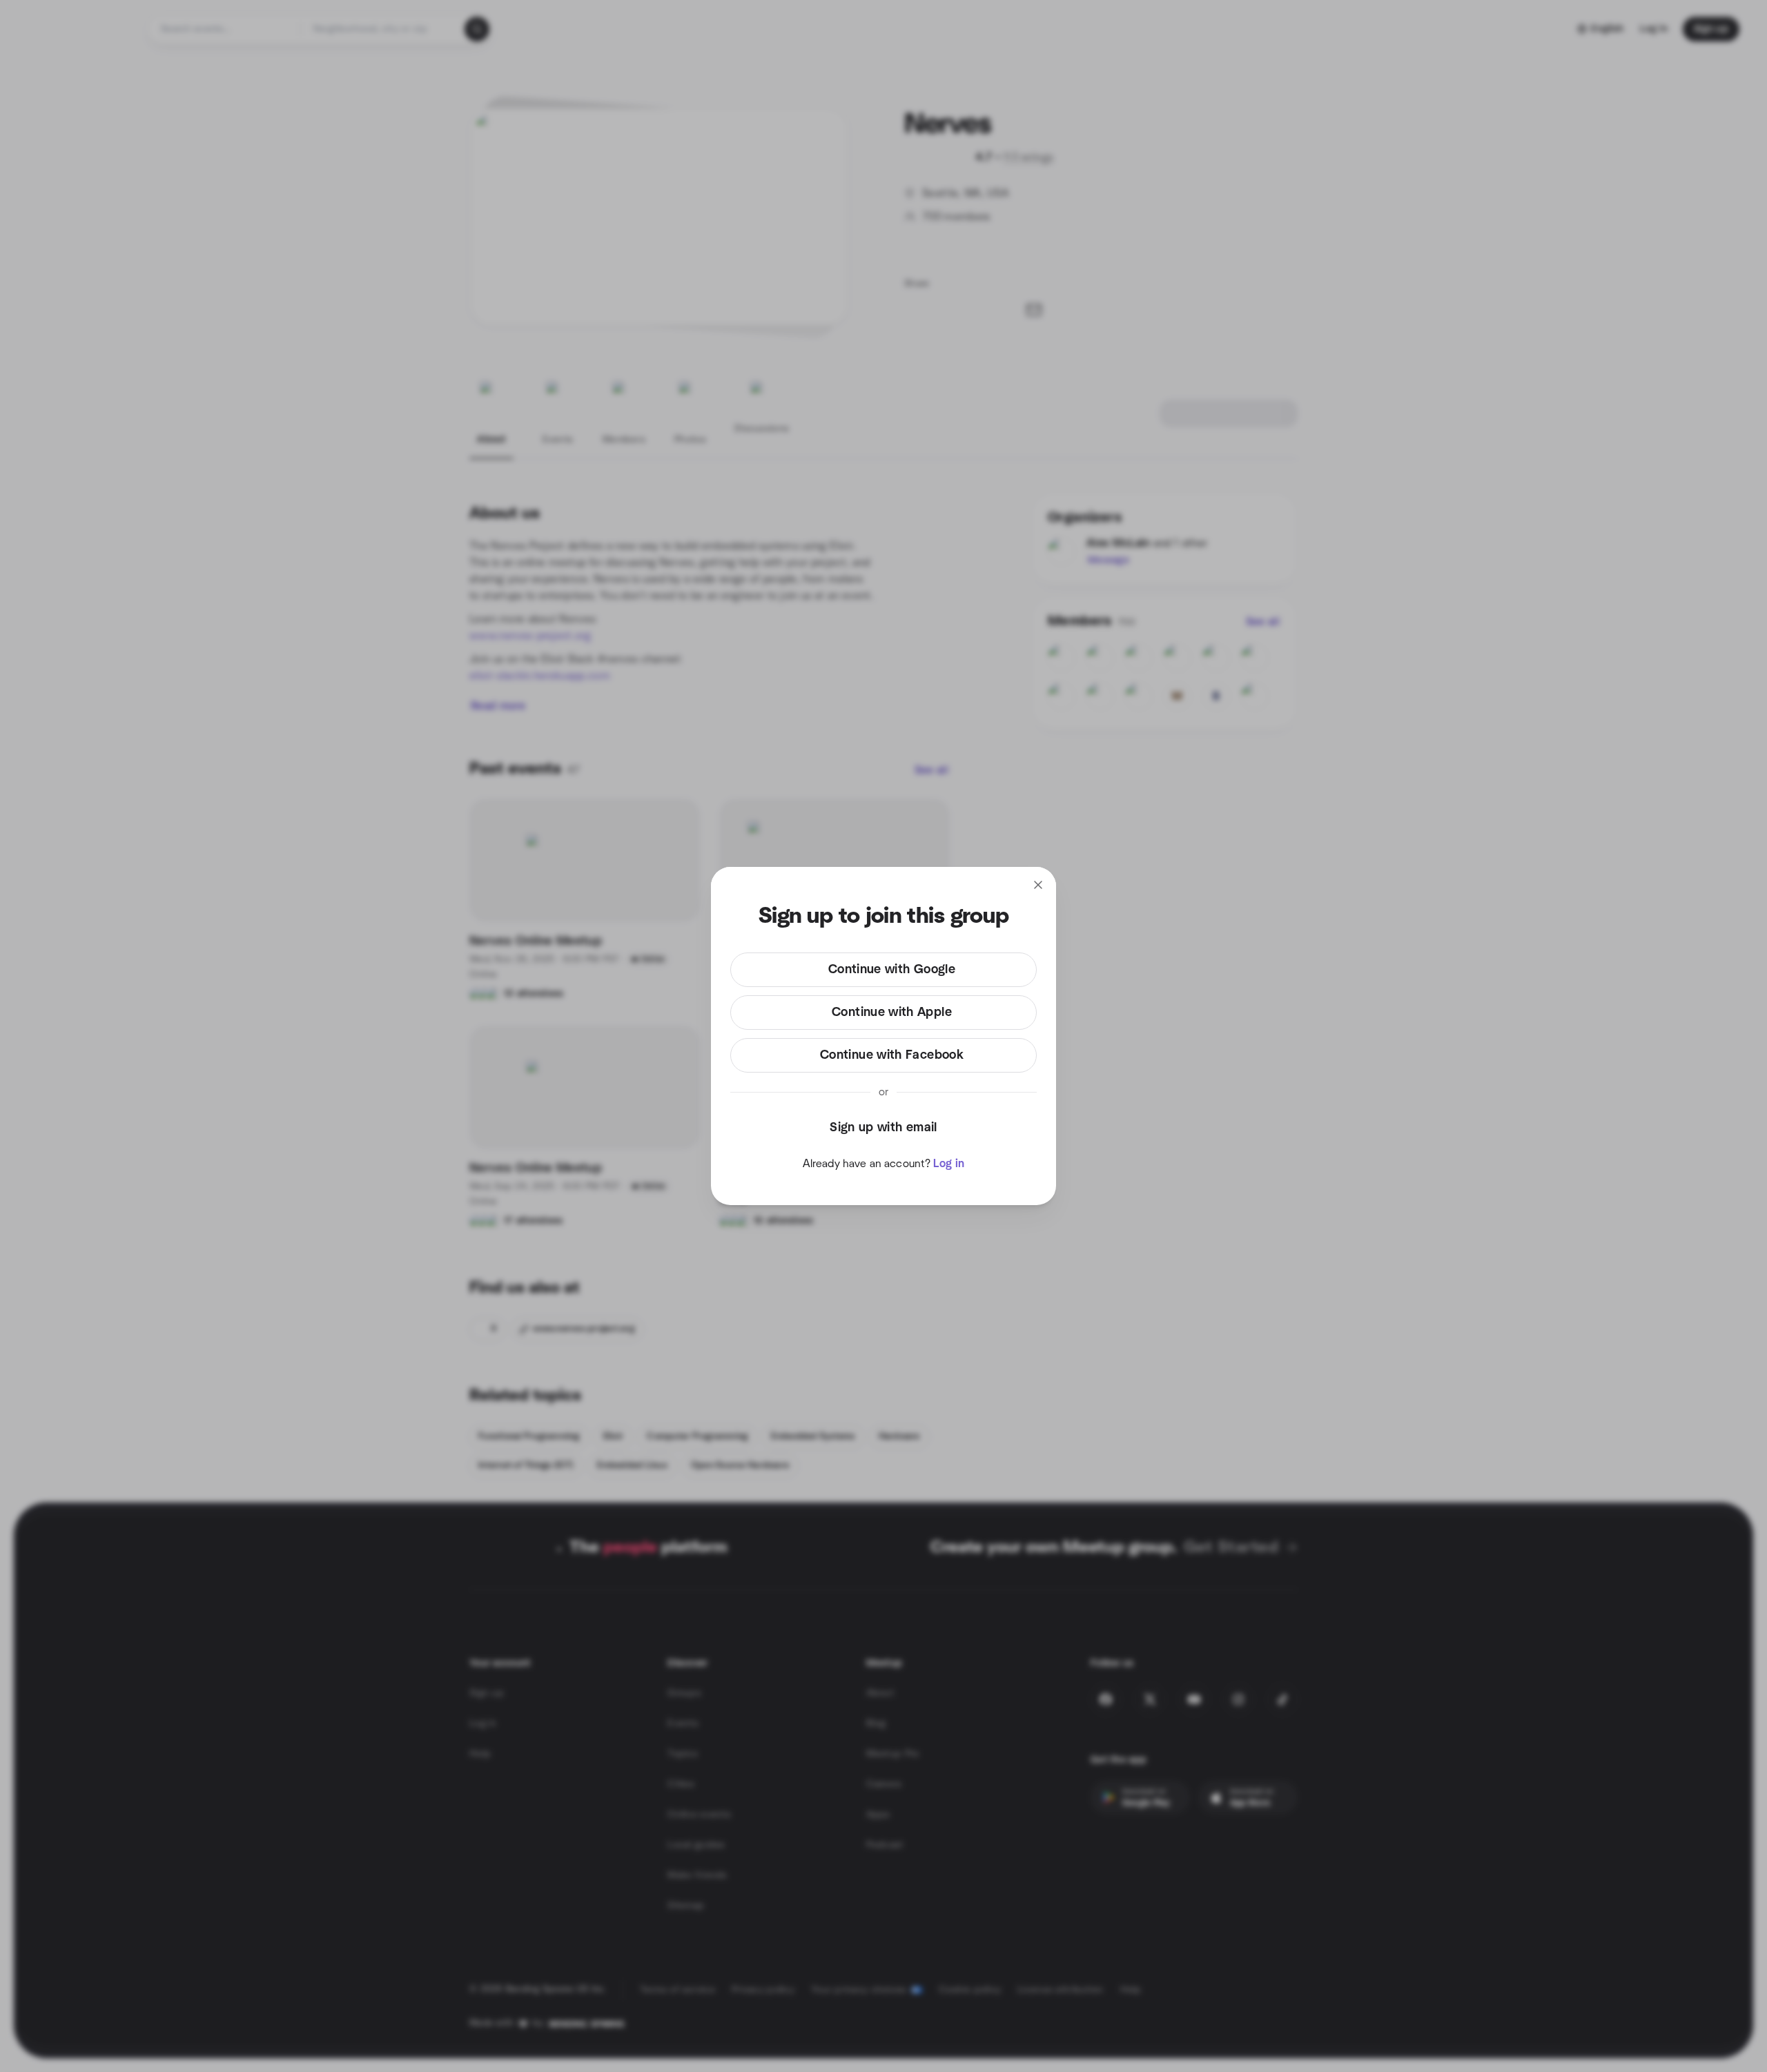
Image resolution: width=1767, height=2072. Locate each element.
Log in (949, 1164)
